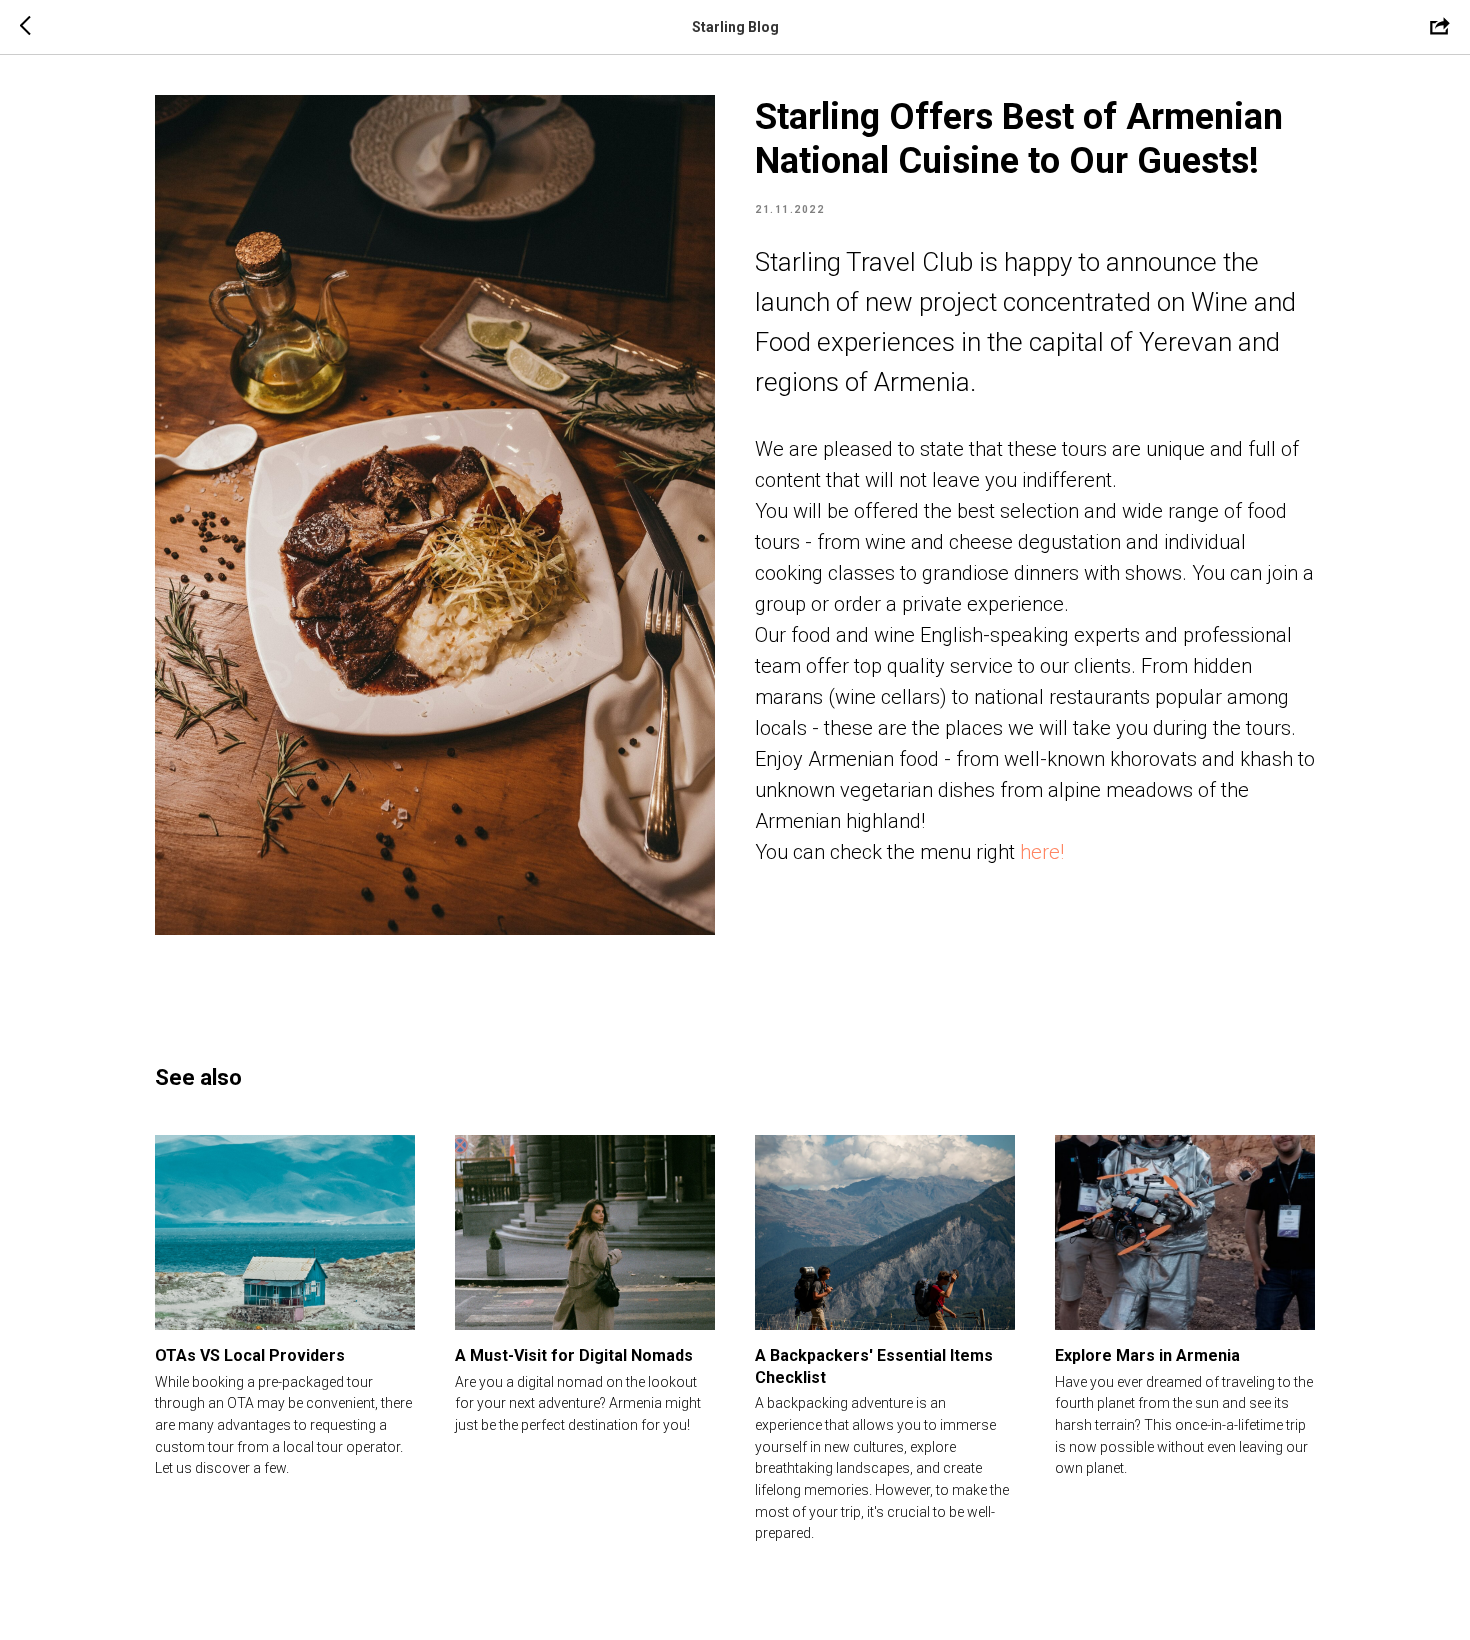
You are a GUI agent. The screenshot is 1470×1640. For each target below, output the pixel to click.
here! (1042, 852)
